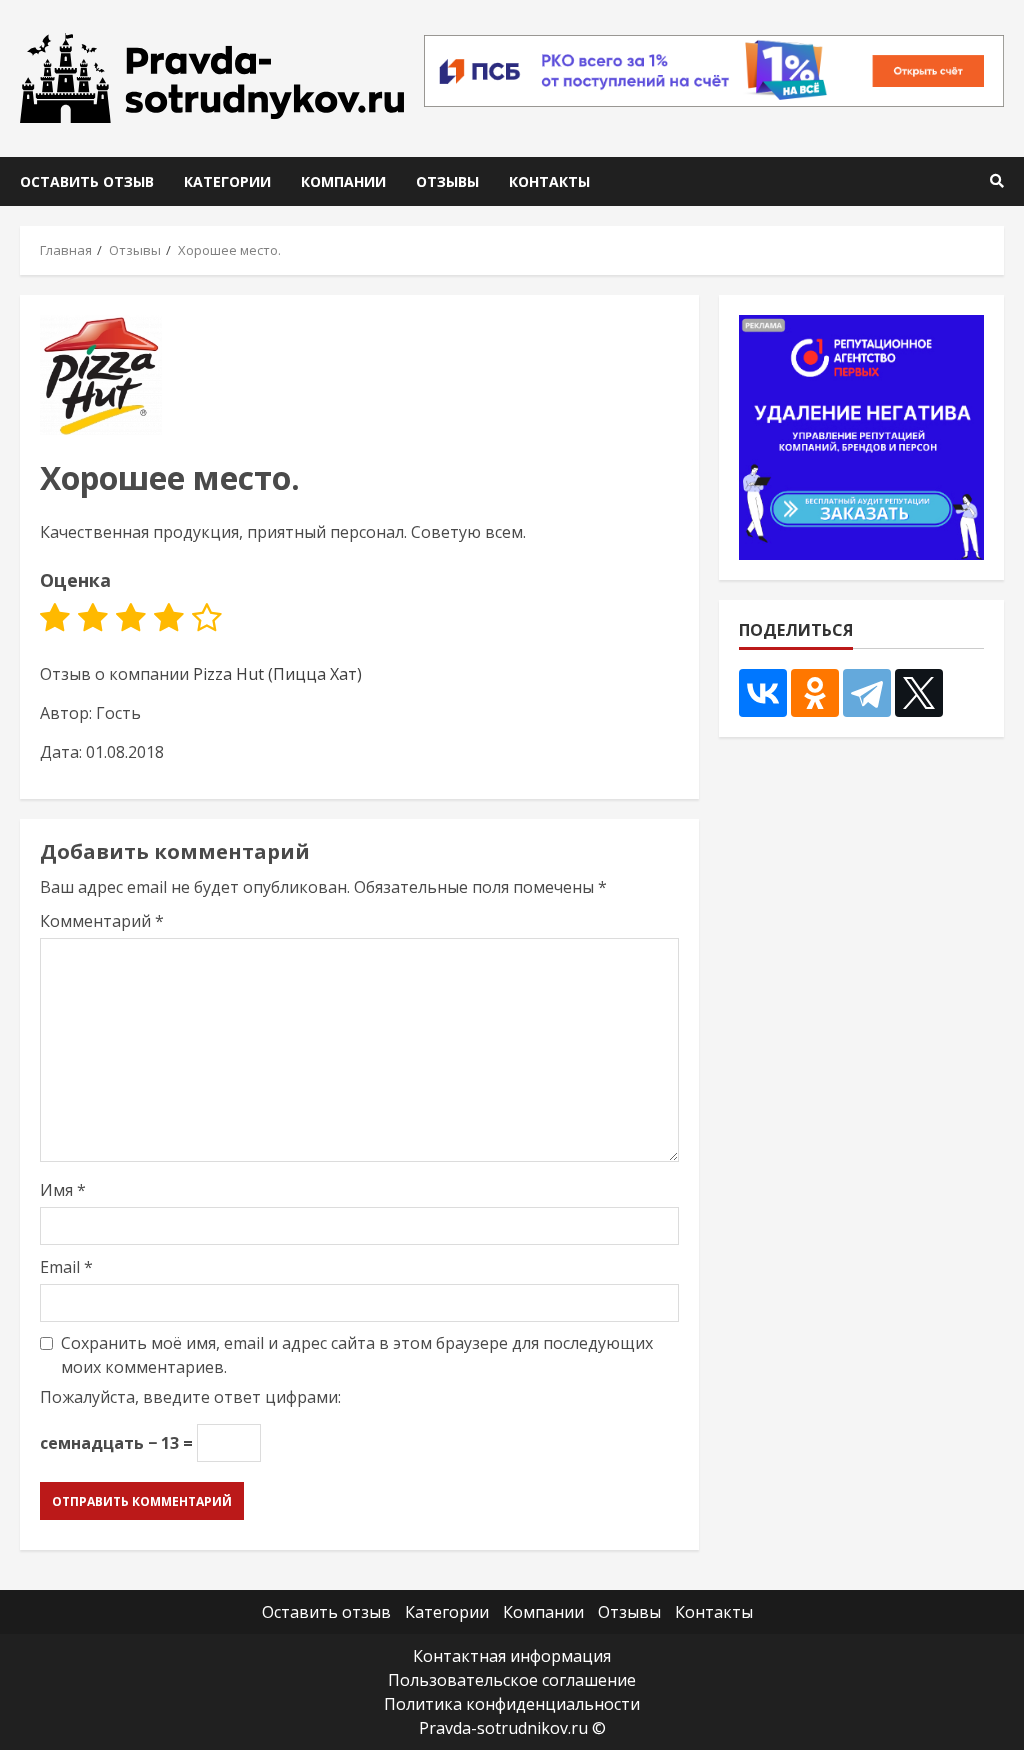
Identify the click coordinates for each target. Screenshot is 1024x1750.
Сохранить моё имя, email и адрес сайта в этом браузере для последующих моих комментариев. (357, 1355)
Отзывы (447, 181)
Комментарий (102, 921)
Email (66, 1267)
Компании (343, 181)
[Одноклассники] (815, 693)
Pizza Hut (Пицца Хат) (277, 674)
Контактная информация (512, 1656)
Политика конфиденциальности (512, 1704)
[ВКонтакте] (763, 693)
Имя (63, 1190)
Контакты (549, 181)
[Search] (997, 181)
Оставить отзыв (87, 181)
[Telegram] (867, 693)
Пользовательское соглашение (512, 1680)
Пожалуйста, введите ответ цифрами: (190, 1397)
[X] (919, 693)
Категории (227, 181)
